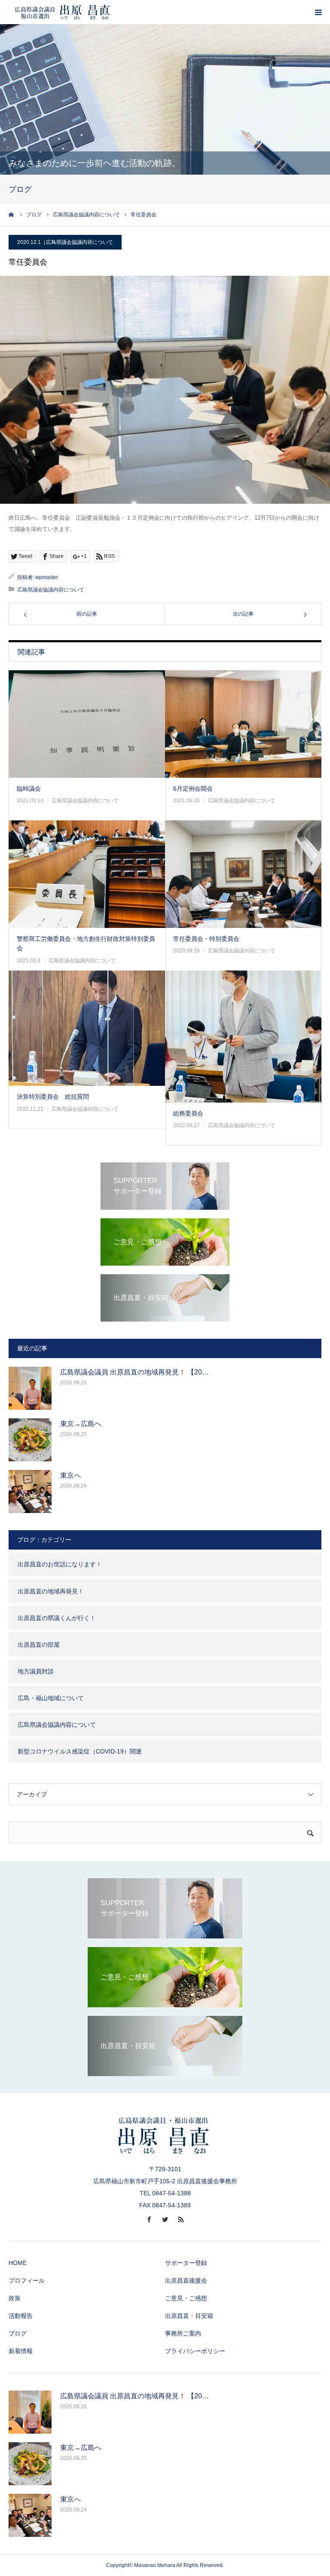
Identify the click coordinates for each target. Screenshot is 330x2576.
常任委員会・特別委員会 (206, 939)
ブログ (18, 2333)
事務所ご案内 (183, 2333)
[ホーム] (12, 215)
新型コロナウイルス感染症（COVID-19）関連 (80, 1751)
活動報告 (21, 2316)
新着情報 (21, 2351)
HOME (18, 2263)
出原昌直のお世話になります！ (60, 1564)
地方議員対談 (36, 1671)
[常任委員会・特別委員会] (243, 874)
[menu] (318, 12)
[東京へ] (30, 1491)
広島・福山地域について (51, 1698)
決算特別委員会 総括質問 (53, 1097)
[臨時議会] (87, 724)
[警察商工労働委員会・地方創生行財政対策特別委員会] (87, 874)
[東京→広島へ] (30, 1440)
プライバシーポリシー (195, 2351)
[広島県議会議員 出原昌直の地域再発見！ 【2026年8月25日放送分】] (30, 1388)
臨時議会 (29, 789)
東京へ (70, 1475)
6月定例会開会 (193, 789)
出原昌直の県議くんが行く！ (57, 1618)
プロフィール (27, 2280)
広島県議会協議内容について (79, 242)
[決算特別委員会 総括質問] (87, 1028)
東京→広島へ (81, 1424)
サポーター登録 (186, 2263)
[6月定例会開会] (243, 724)
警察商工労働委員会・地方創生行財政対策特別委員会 (86, 943)
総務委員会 (188, 1113)
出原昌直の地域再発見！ (51, 1591)
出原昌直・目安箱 (189, 2316)
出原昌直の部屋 (39, 1645)
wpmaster (47, 577)
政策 (15, 2298)
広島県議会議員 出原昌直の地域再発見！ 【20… (134, 1372)
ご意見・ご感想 (186, 2298)
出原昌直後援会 (186, 2280)
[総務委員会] (243, 1037)
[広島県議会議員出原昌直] (62, 12)
